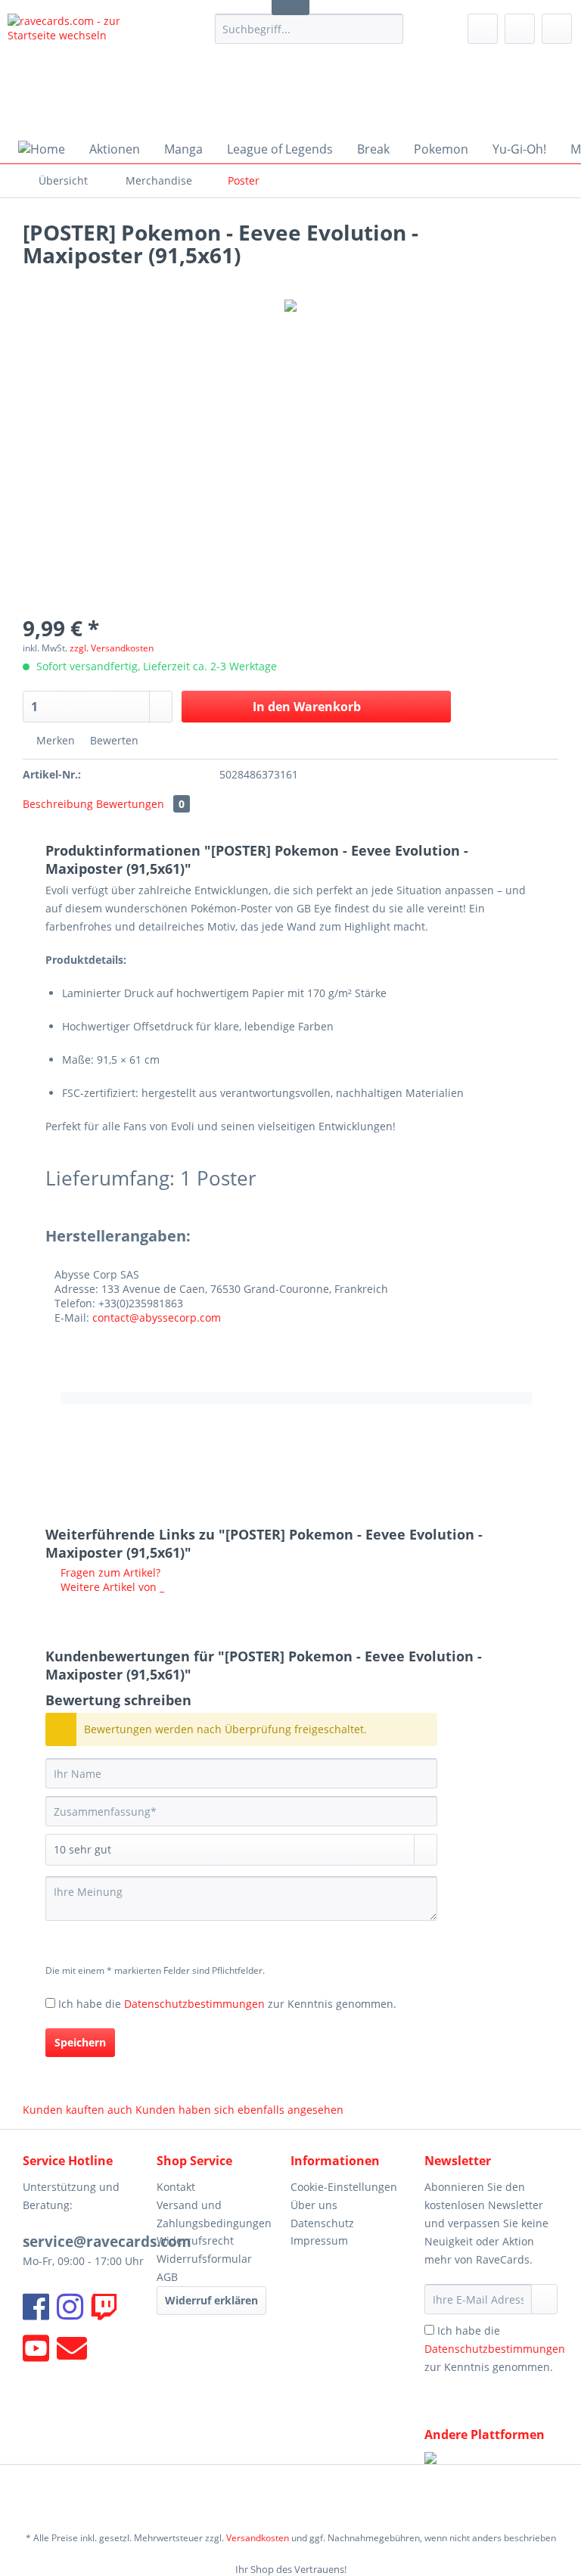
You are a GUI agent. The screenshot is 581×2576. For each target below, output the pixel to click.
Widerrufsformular (204, 2259)
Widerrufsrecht (195, 2240)
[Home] (42, 149)
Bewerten (113, 740)
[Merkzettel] (483, 29)
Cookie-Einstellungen (344, 2187)
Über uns (314, 2205)
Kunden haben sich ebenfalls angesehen (239, 2110)
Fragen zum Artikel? (109, 1572)
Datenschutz (322, 2223)
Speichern (80, 2042)
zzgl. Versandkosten (112, 648)
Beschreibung (58, 804)
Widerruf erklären (211, 2300)
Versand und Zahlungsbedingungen (214, 2214)
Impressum (319, 2240)
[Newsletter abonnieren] (544, 2299)
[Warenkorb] (557, 29)
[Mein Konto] (520, 29)
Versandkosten (258, 2538)
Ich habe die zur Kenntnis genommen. (227, 2004)
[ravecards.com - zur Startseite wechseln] (88, 70)
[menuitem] (309, 36)
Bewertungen (140, 804)
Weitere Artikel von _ (111, 1587)
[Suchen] (389, 29)
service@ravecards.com (107, 2242)
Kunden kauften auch (78, 2110)
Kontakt (176, 2187)
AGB (167, 2277)
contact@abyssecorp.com (157, 1318)
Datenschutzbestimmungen (194, 2004)
